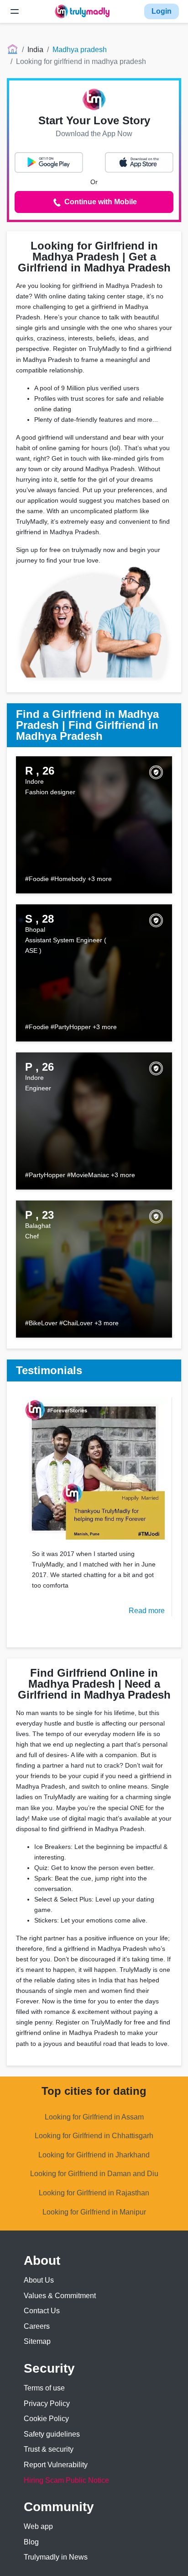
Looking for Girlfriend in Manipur (94, 2212)
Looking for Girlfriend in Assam (94, 2117)
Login (162, 11)
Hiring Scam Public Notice (66, 2480)
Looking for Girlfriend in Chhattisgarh (94, 2136)
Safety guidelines (52, 2434)
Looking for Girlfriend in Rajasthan (94, 2193)
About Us (39, 2280)
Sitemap (37, 2341)
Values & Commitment (60, 2296)
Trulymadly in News (56, 2557)
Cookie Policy (46, 2419)
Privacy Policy (47, 2403)
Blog (31, 2542)
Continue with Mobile (100, 202)
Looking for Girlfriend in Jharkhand (94, 2155)
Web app (38, 2526)
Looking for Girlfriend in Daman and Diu (94, 2174)
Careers (37, 2326)
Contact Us (42, 2311)
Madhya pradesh (80, 50)
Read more (147, 1611)
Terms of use (44, 2388)
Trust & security (49, 2449)
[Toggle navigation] (15, 11)
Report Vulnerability (56, 2465)
